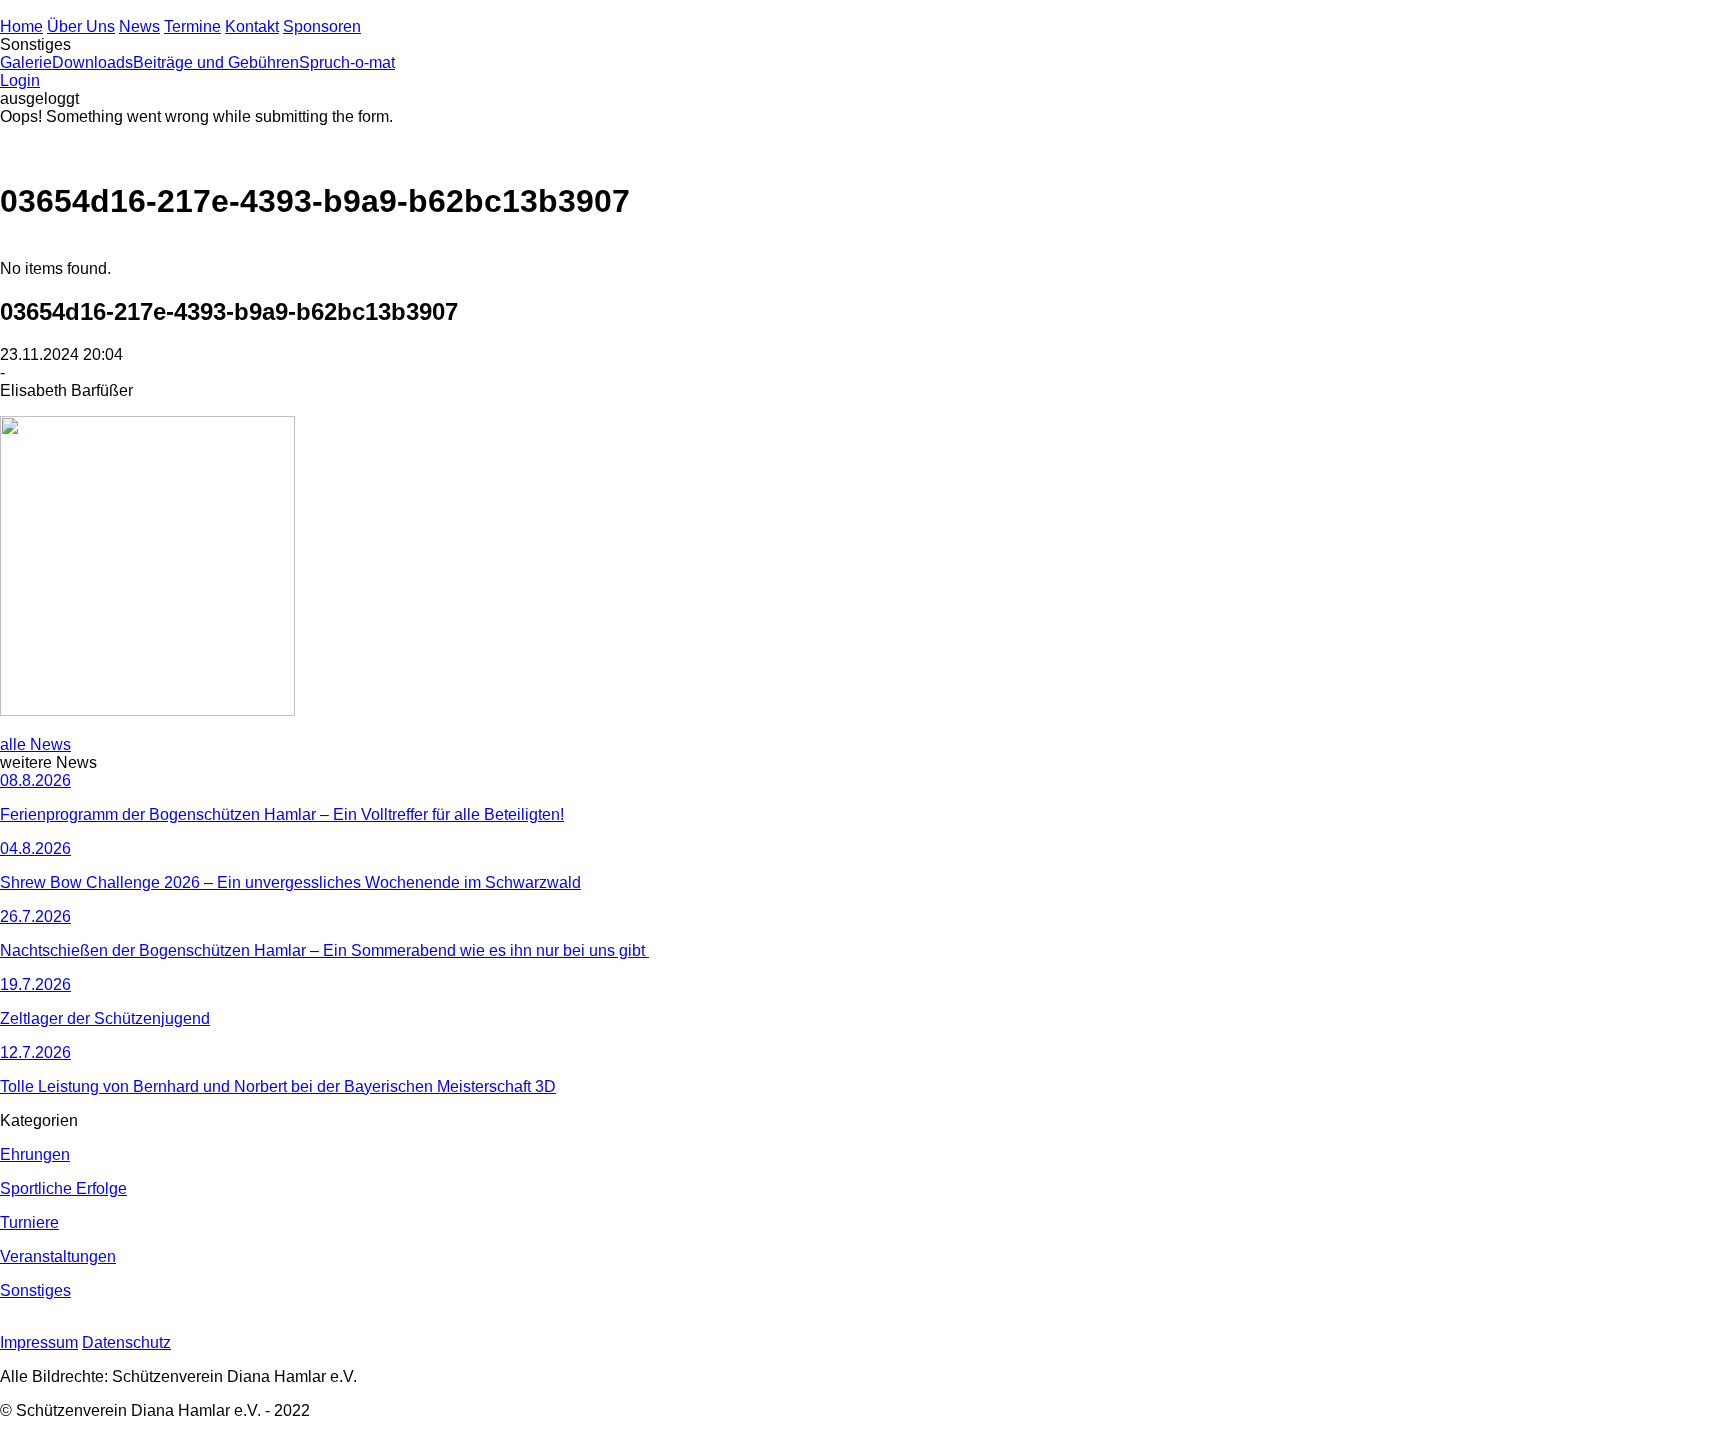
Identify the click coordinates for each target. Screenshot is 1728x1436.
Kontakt (252, 26)
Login (20, 80)
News (139, 26)
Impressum (39, 1342)
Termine (192, 26)
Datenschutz (126, 1342)
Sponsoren (322, 26)
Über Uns (81, 26)
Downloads (92, 62)
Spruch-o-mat (347, 62)
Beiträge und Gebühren (216, 62)
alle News (35, 744)
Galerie (26, 62)
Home (21, 26)
